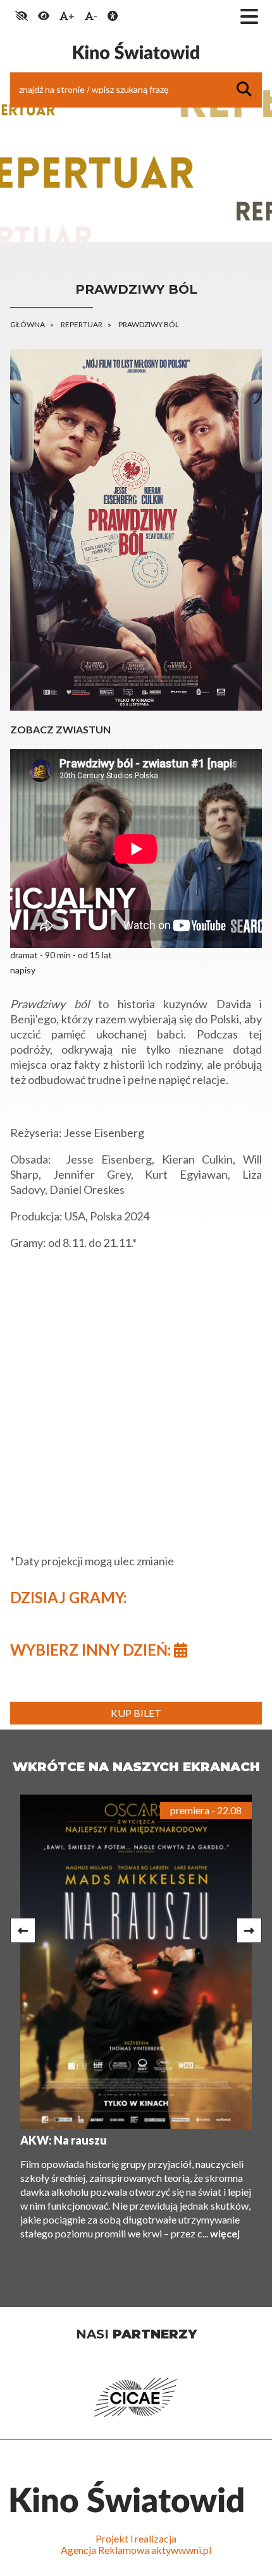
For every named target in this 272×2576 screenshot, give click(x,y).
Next (249, 1930)
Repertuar (82, 324)
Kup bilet (136, 1713)
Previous (23, 1930)
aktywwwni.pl (181, 2550)
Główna (28, 324)
